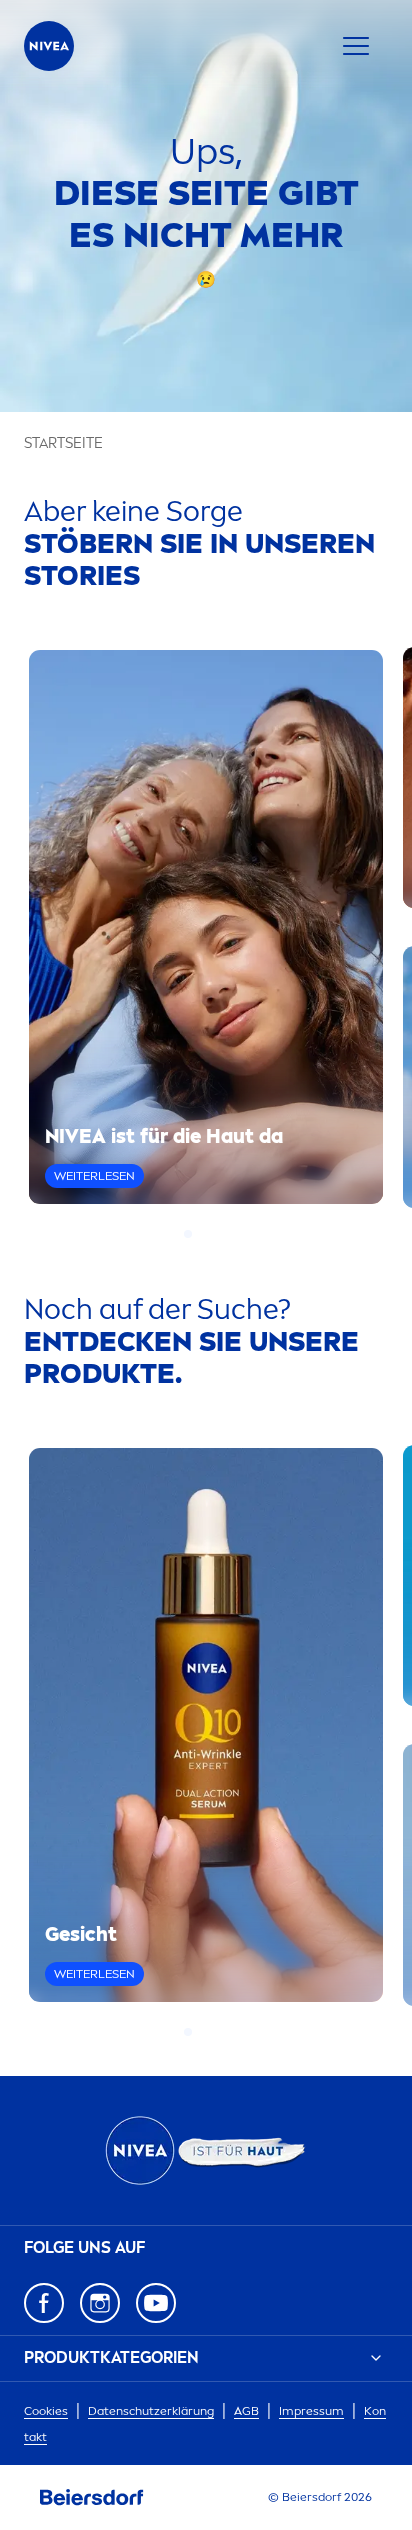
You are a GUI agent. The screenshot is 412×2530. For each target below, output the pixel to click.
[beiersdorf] (92, 2498)
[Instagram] (100, 2303)
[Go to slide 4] (224, 1234)
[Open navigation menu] (356, 46)
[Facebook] (44, 2303)
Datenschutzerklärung (151, 2411)
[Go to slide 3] (212, 1234)
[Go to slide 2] (200, 1234)
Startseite (63, 443)
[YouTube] (156, 2303)
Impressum (311, 2411)
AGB (246, 2411)
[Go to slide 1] (188, 1234)
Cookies (46, 2411)
